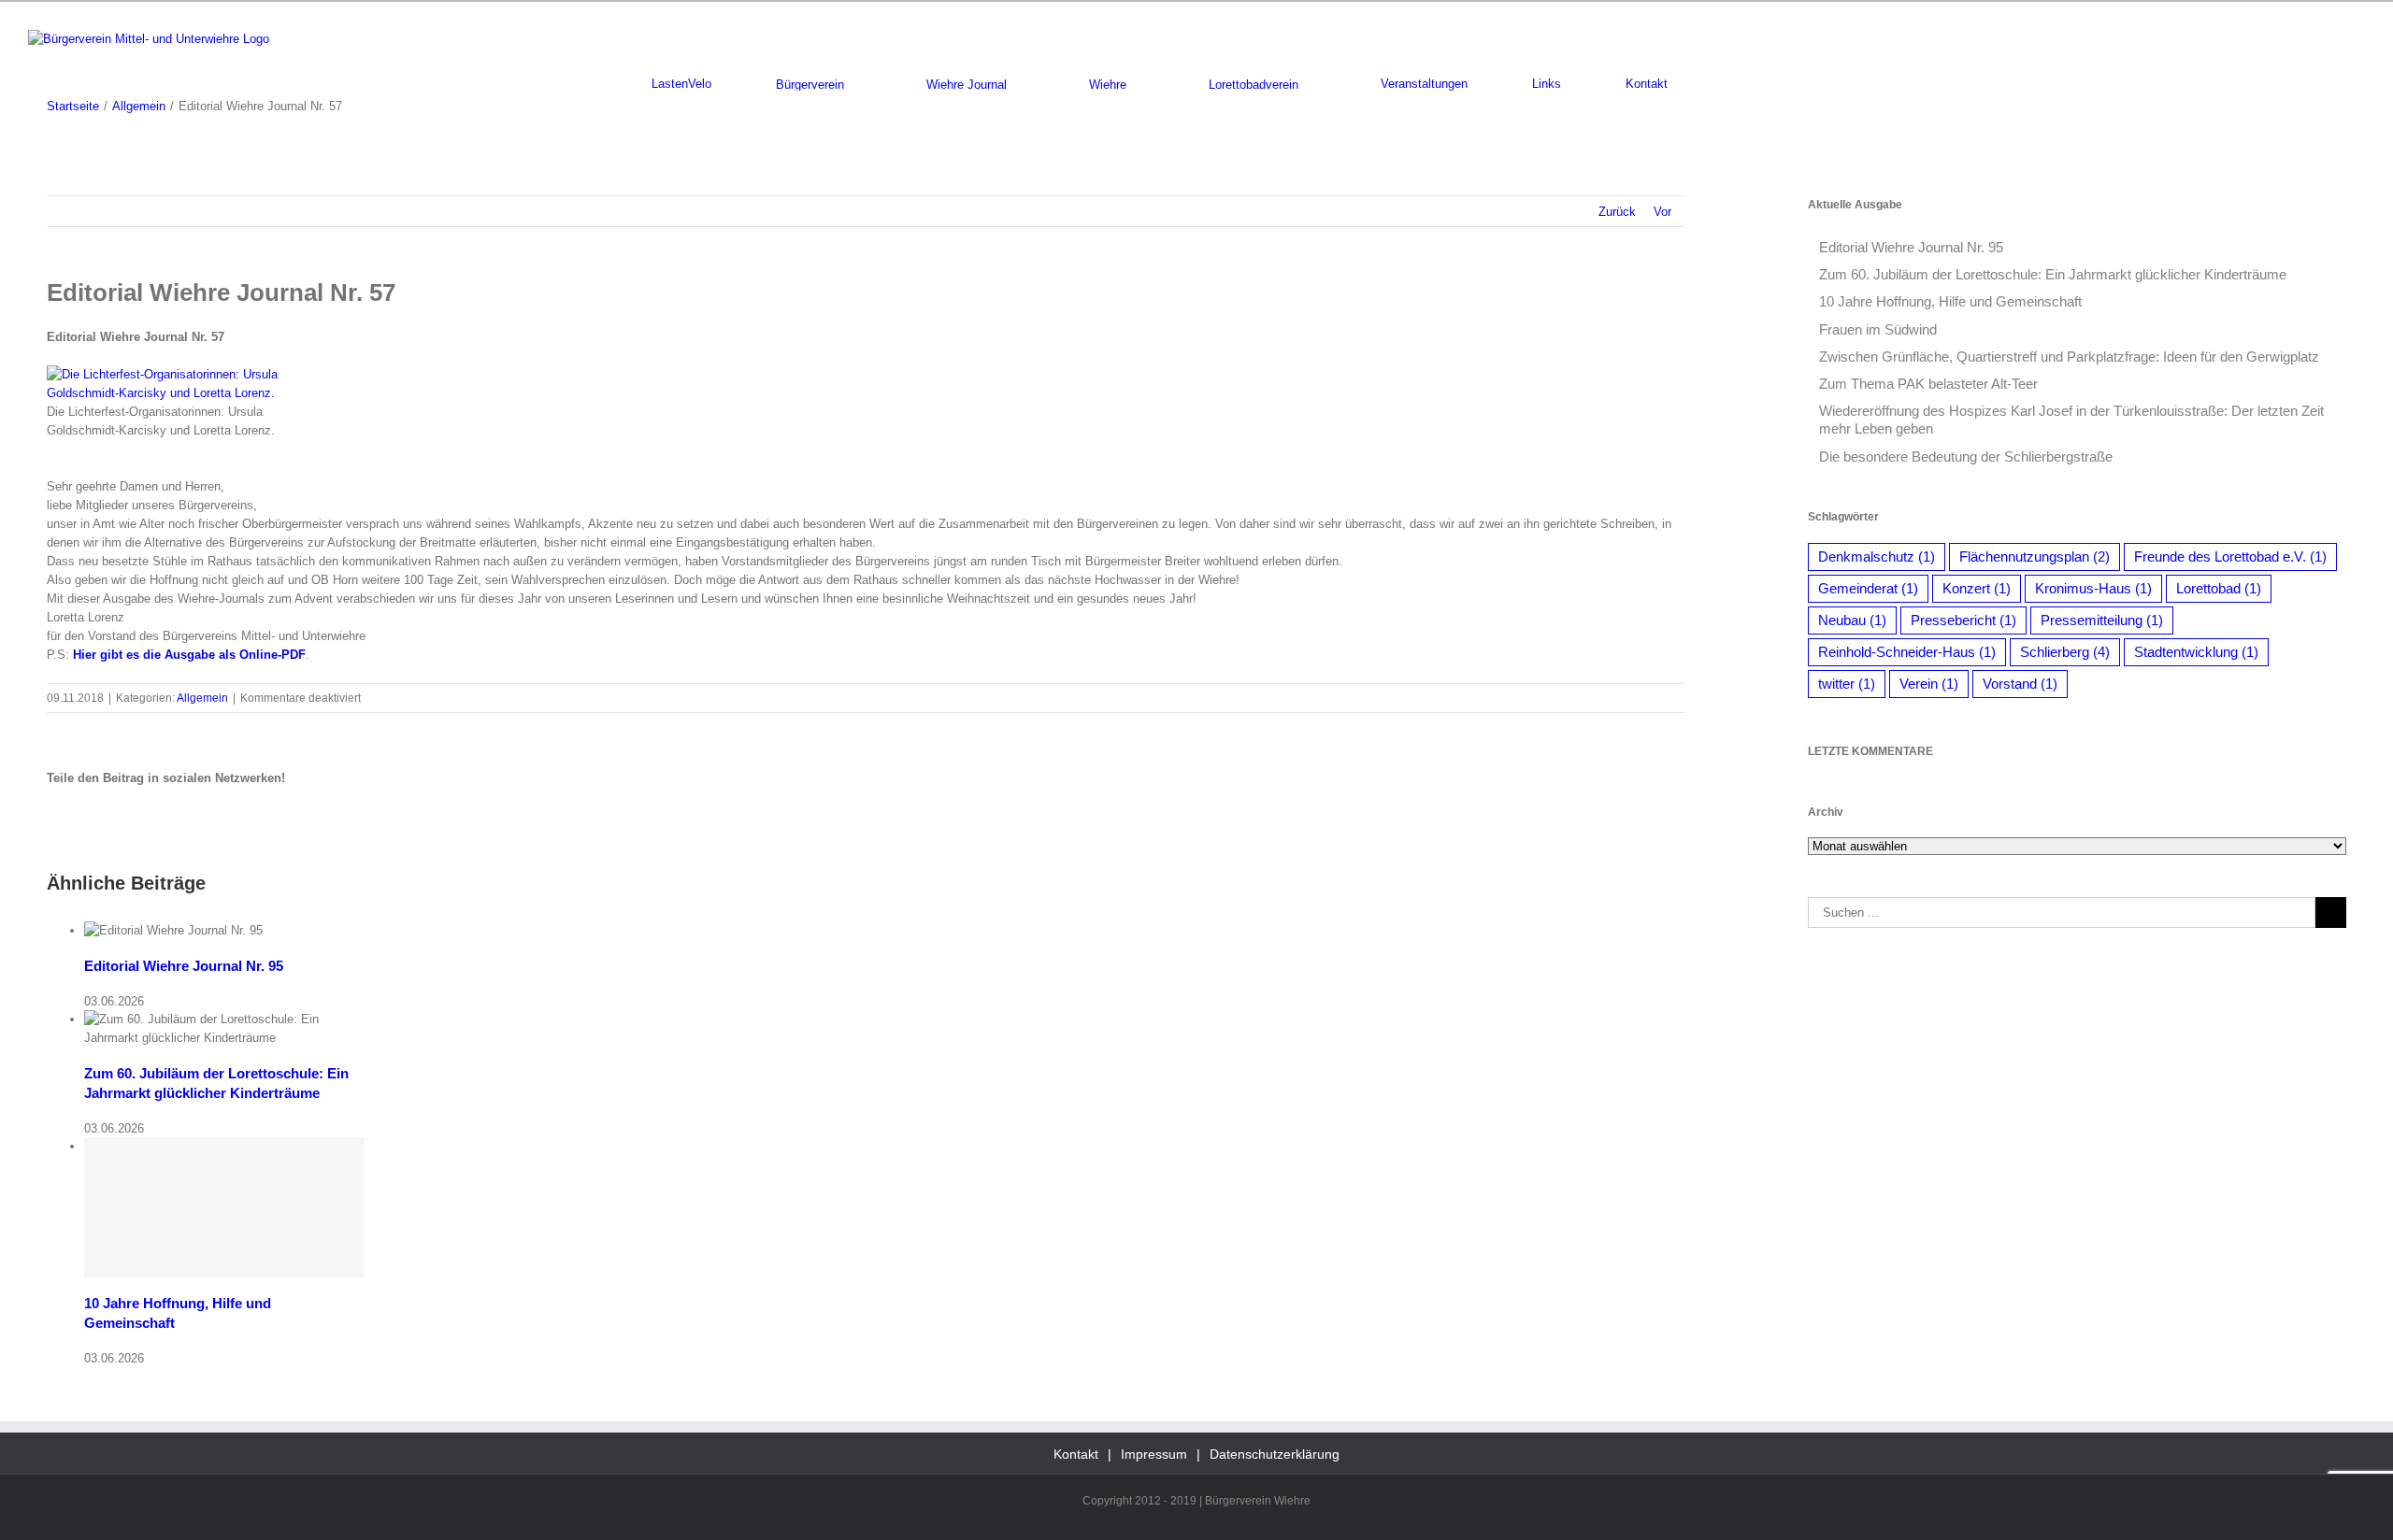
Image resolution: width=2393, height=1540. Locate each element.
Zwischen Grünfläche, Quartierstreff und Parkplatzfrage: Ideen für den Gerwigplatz (2069, 356)
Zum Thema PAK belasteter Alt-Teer (1928, 384)
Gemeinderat (1868, 588)
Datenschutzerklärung (1275, 1454)
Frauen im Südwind (1878, 329)
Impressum (1154, 1454)
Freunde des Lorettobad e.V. (2230, 556)
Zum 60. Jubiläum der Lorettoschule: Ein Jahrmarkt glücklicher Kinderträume (2053, 274)
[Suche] (1737, 84)
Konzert (1977, 588)
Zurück (1617, 212)
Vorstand (2020, 684)
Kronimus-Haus (2093, 588)
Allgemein (202, 698)
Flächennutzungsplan (2035, 556)
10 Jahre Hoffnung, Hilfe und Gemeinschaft (1950, 301)
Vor (1662, 212)
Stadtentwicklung (2196, 652)
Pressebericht (1963, 620)
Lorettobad (2219, 588)
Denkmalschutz (1877, 556)
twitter (1847, 684)
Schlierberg (2065, 652)
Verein (1929, 684)
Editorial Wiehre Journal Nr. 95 (184, 966)
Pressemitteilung (2102, 620)
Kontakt (1076, 1454)
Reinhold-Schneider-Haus (1907, 652)
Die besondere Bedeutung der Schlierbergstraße (1966, 456)
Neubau (1852, 620)
